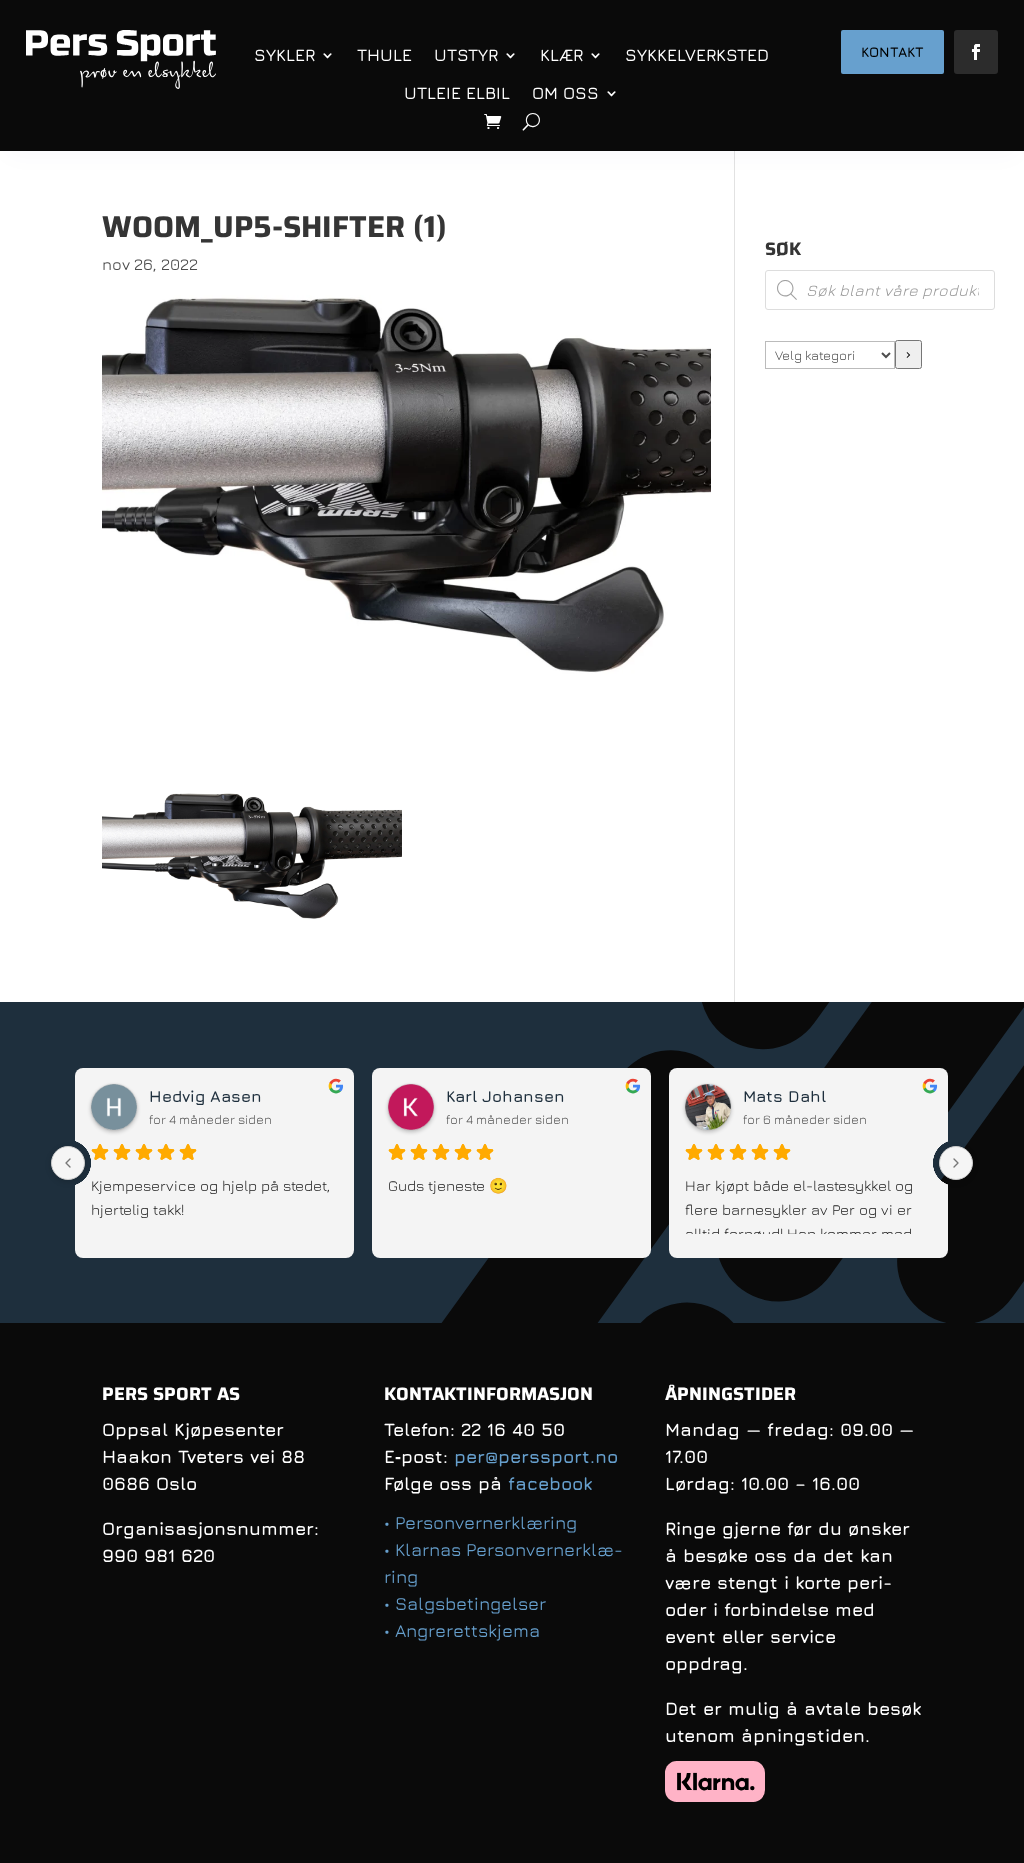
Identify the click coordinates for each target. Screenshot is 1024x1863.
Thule (384, 55)
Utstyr (466, 55)
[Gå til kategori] (908, 354)
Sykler (284, 55)
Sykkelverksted (697, 55)
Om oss (565, 93)
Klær (561, 55)
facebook (550, 1483)
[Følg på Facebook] (976, 52)
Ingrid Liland (599, 1096)
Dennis (279, 1096)
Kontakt (892, 51)
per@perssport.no (536, 1456)
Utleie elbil (457, 93)
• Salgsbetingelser (465, 1603)
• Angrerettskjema (462, 1630)
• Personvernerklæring (480, 1522)
